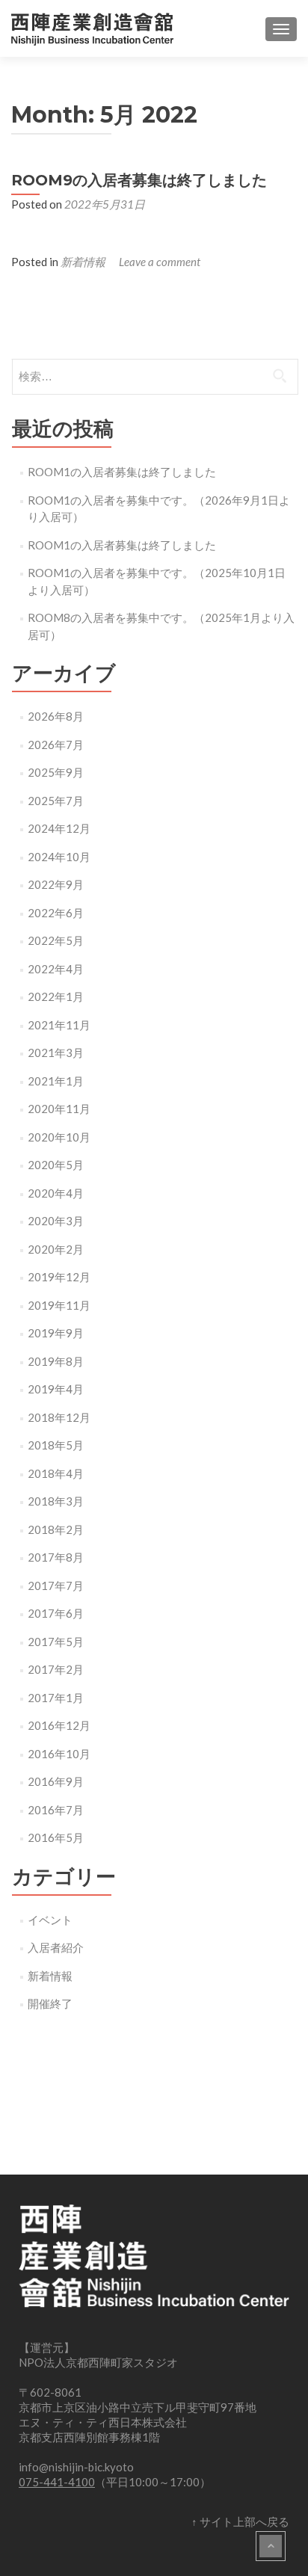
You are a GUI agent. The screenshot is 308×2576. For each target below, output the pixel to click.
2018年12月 (59, 1417)
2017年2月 (56, 1669)
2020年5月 (56, 1165)
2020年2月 (56, 1249)
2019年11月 (59, 1305)
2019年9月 (56, 1333)
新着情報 (83, 262)
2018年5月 (56, 1445)
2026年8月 (56, 716)
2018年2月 (56, 1529)
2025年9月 (56, 772)
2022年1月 (56, 996)
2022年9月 (56, 884)
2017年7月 (56, 1586)
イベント (50, 1920)
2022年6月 (56, 913)
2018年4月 (56, 1473)
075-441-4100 (57, 2482)
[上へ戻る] (271, 2546)
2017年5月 (56, 1642)
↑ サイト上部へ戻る (240, 2521)
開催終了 (50, 2003)
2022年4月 (56, 969)
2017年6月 (56, 1613)
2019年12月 (59, 1277)
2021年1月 (56, 1081)
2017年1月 (56, 1698)
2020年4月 (56, 1193)
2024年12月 (59, 828)
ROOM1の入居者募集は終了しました (122, 472)
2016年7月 (56, 1810)
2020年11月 (59, 1109)
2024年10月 (59, 857)
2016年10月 (59, 1754)
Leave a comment (160, 262)
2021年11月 (59, 1025)
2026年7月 (56, 745)
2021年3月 (56, 1053)
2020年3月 (56, 1221)
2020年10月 (59, 1137)
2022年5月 (56, 940)
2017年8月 (56, 1557)
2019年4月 (56, 1389)
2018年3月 (56, 1501)
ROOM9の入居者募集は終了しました (139, 180)
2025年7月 (56, 801)
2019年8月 (56, 1361)
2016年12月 (59, 1725)
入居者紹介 (56, 1947)
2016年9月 (56, 1781)
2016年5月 (56, 1837)
